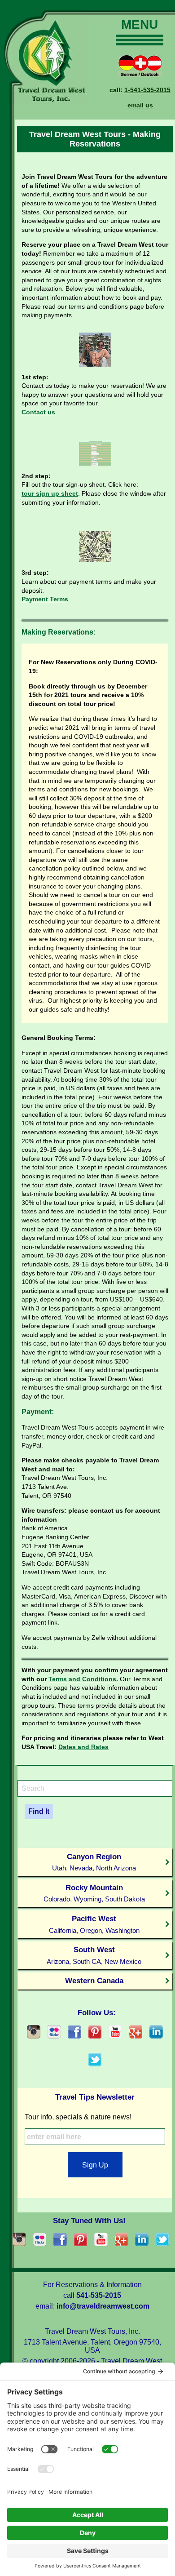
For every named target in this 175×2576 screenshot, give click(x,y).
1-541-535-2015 (147, 90)
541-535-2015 (99, 2295)
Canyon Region (94, 1862)
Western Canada (94, 1981)
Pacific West (94, 1924)
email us (140, 105)
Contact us (38, 412)
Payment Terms (45, 599)
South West (94, 1955)
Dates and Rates (83, 1747)
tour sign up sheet (50, 493)
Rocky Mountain (94, 1893)
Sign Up (95, 2165)
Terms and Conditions (82, 1679)
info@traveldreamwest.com (103, 2306)
